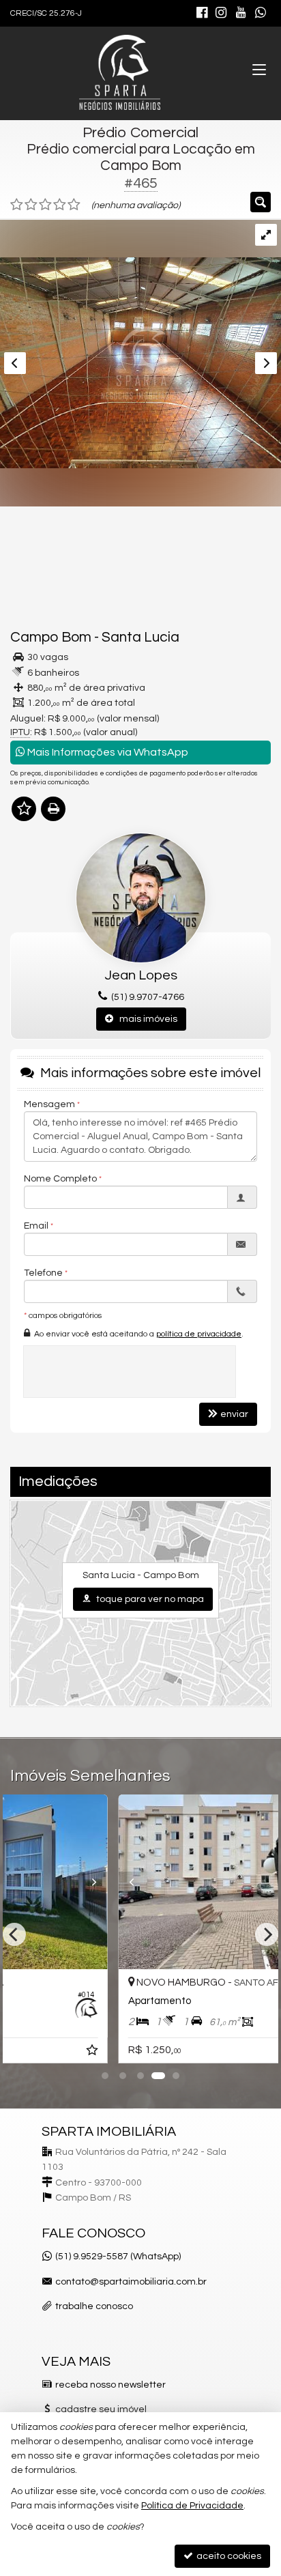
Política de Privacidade (192, 2506)
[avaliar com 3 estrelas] (45, 205)
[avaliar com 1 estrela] (17, 205)
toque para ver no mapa (149, 1599)
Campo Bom (51, 637)
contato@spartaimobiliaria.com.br (131, 2282)
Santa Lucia (140, 637)
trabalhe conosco (94, 2306)
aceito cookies (228, 2556)
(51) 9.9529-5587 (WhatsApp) (118, 2257)
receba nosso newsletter (110, 2385)
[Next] (252, 1882)
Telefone (43, 1273)
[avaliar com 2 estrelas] (31, 205)
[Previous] (29, 1882)
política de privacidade (199, 1334)
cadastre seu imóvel (101, 2409)
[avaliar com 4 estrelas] (60, 205)
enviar (234, 1414)
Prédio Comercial (140, 133)
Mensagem (49, 1104)
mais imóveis (145, 1019)
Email (36, 1226)
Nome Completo (60, 1179)
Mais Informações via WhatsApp (107, 752)
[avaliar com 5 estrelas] (74, 205)
